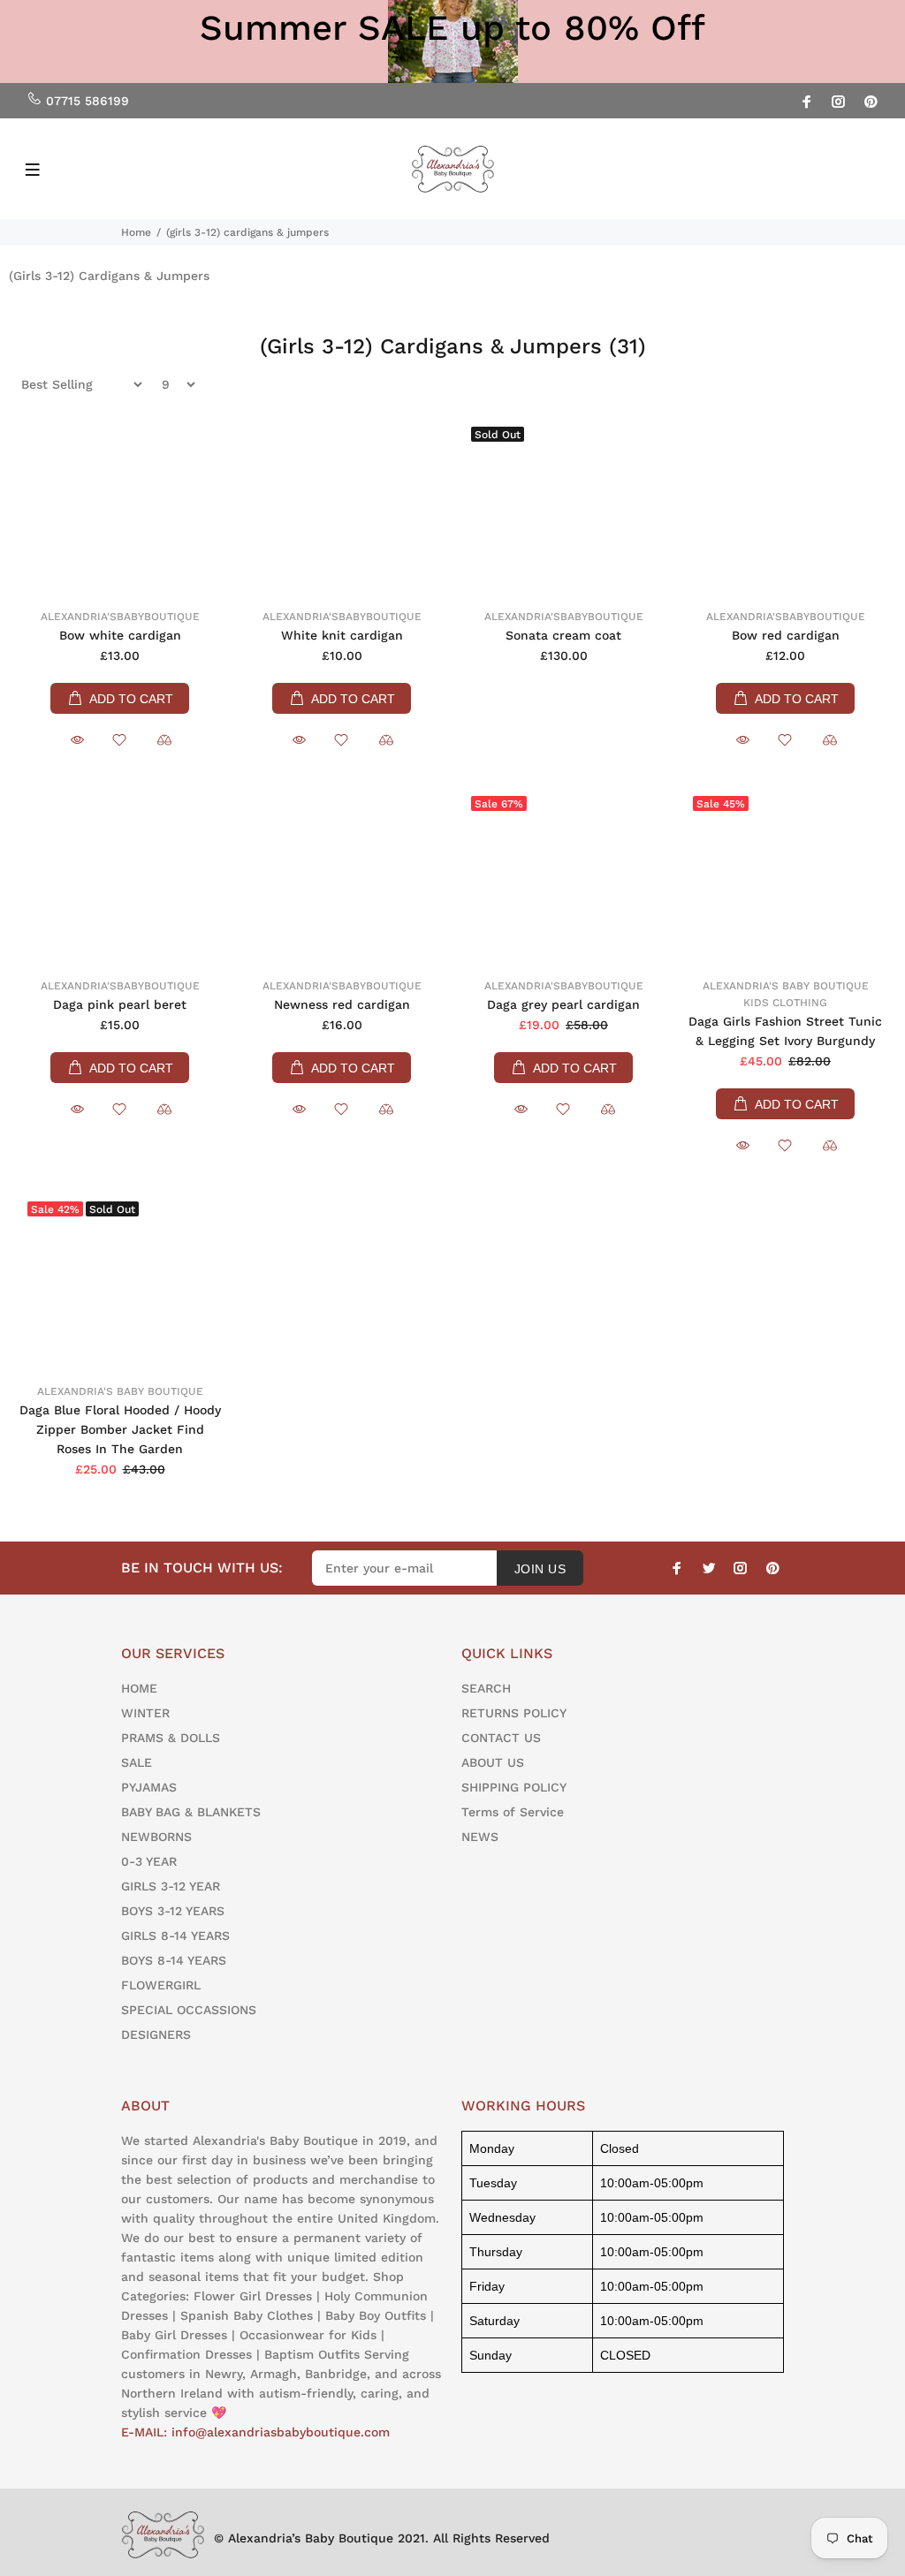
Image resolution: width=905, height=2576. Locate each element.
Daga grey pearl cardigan (563, 1004)
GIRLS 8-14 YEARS (175, 1936)
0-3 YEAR (149, 1861)
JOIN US (540, 1569)
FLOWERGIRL (161, 1985)
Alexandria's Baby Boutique (786, 986)
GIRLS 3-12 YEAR (171, 1886)
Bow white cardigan (120, 635)
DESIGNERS (156, 2034)
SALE (137, 1762)
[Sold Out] (563, 506)
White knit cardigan (342, 635)
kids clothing (785, 1003)
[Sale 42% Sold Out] (120, 1281)
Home (136, 232)
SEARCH (486, 1688)
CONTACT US (501, 1738)
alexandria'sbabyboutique (120, 617)
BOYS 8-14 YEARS (174, 1960)
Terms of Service (513, 1812)
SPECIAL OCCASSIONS (189, 2010)
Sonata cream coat (563, 635)
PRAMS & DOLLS (171, 1738)
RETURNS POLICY (514, 1713)
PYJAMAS (149, 1787)
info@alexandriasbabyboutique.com (281, 2432)
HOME (139, 1688)
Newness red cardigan (342, 1004)
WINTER (145, 1713)
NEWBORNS (156, 1837)
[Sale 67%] (563, 875)
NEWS (480, 1837)
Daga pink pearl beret (120, 1004)
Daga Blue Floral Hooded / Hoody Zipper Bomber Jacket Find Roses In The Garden (120, 1429)
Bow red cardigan (786, 635)
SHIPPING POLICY (514, 1787)
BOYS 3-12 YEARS (173, 1911)
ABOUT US (493, 1762)
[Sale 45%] (785, 875)
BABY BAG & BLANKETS (191, 1812)
